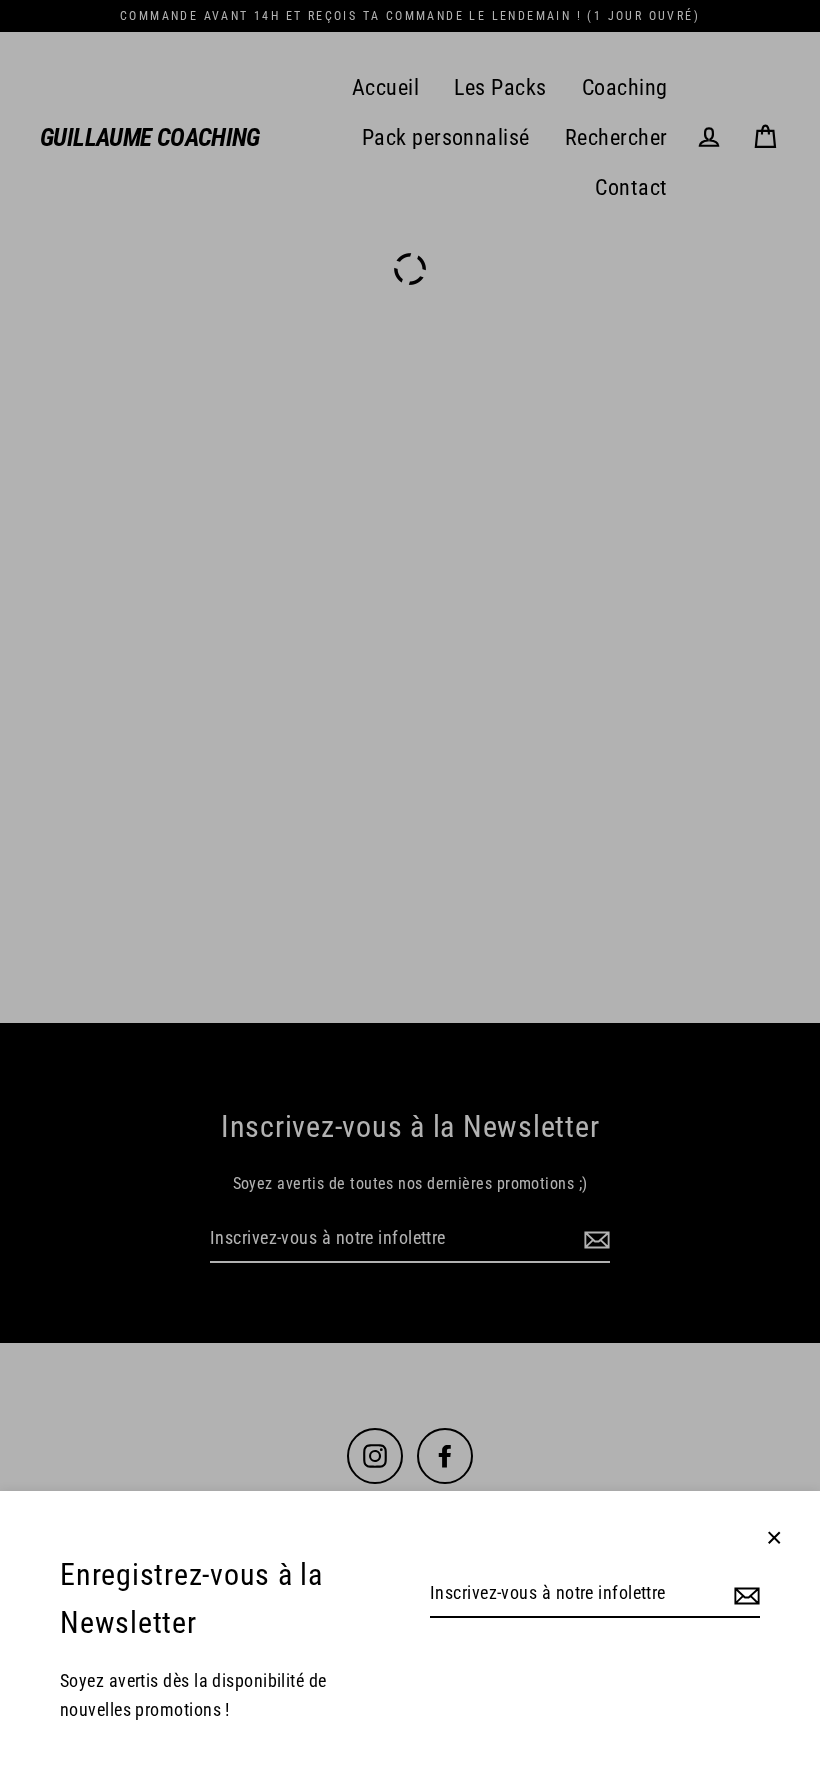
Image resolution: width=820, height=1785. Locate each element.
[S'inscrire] (744, 1594)
